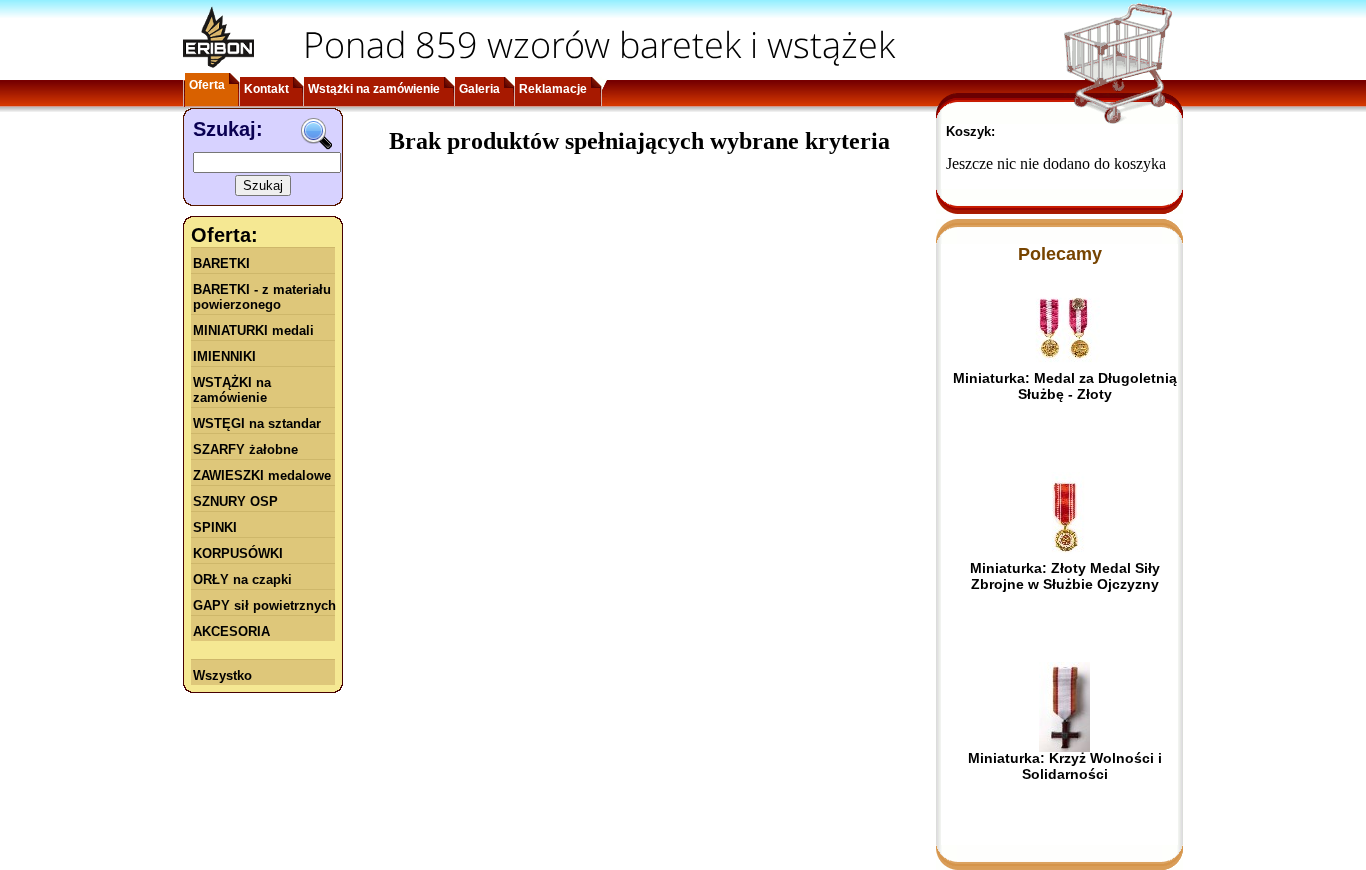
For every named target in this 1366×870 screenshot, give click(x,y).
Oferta (207, 85)
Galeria (479, 89)
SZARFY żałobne (245, 449)
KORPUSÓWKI (238, 553)
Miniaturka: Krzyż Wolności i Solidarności (1065, 766)
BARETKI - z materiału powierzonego (262, 297)
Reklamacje (553, 89)
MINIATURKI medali (253, 330)
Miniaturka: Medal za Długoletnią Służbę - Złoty (1065, 386)
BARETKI (221, 263)
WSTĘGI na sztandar (257, 423)
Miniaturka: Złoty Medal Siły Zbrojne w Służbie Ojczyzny (1065, 576)
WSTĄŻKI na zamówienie (232, 390)
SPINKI (215, 527)
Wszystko (222, 675)
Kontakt (266, 89)
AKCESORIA (231, 631)
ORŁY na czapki (242, 579)
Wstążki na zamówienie (374, 89)
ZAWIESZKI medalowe (262, 475)
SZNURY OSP (235, 501)
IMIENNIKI (224, 356)
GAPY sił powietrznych (264, 605)
